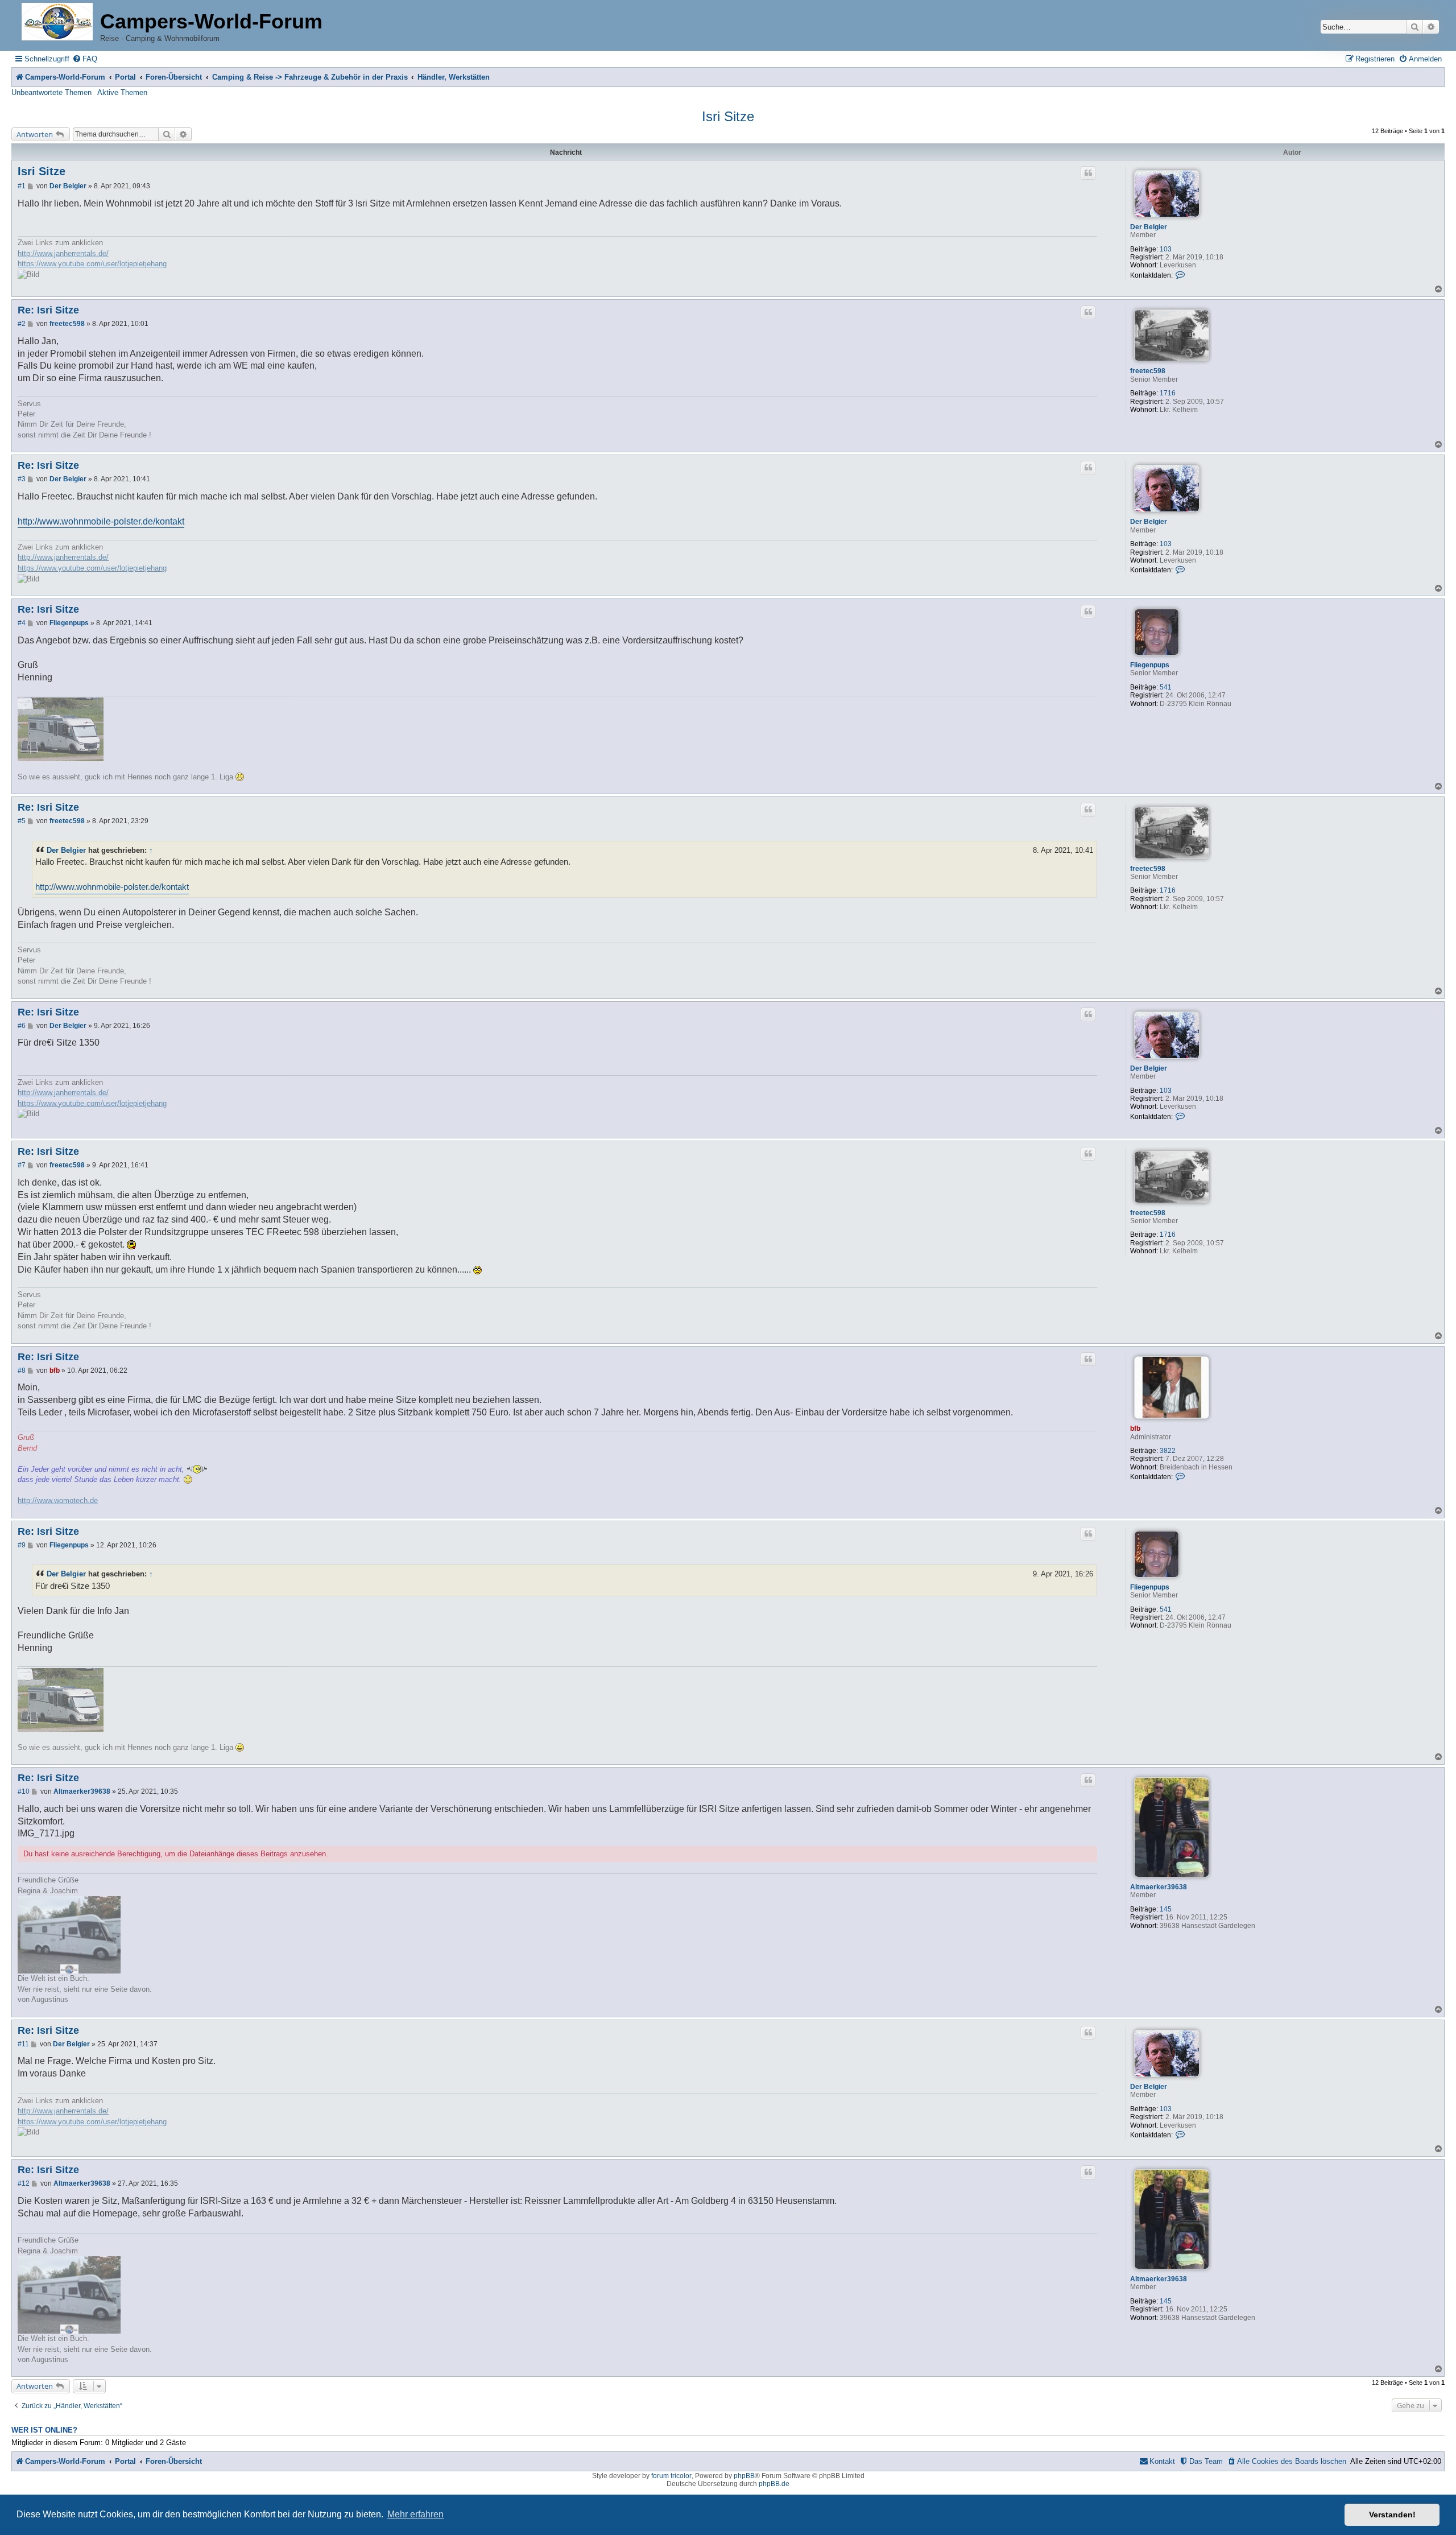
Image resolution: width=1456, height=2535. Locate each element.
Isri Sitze (728, 116)
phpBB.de (774, 2484)
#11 (23, 2044)
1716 (1168, 393)
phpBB (744, 2476)
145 (1166, 1909)
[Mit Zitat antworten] (1088, 173)
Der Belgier (1149, 227)
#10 (24, 1791)
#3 (22, 479)
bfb (1135, 1428)
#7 (22, 1165)
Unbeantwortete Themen (51, 92)
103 (1166, 249)
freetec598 (1148, 371)
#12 (24, 2183)
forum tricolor (671, 2476)
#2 (22, 324)
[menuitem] (85, 59)
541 (1166, 687)
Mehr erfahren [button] (415, 2514)
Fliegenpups (1150, 665)
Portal (125, 77)
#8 (22, 1370)
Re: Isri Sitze (48, 310)
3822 (1168, 1451)
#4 (22, 623)
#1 (22, 186)
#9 (22, 1545)
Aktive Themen (122, 92)
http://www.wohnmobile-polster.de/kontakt (101, 521)
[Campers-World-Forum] (57, 22)
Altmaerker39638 (1159, 1887)
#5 (22, 821)
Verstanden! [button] (1392, 2515)
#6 (22, 1026)
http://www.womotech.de (58, 1500)
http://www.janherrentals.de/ (63, 253)
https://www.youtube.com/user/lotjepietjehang (92, 264)
